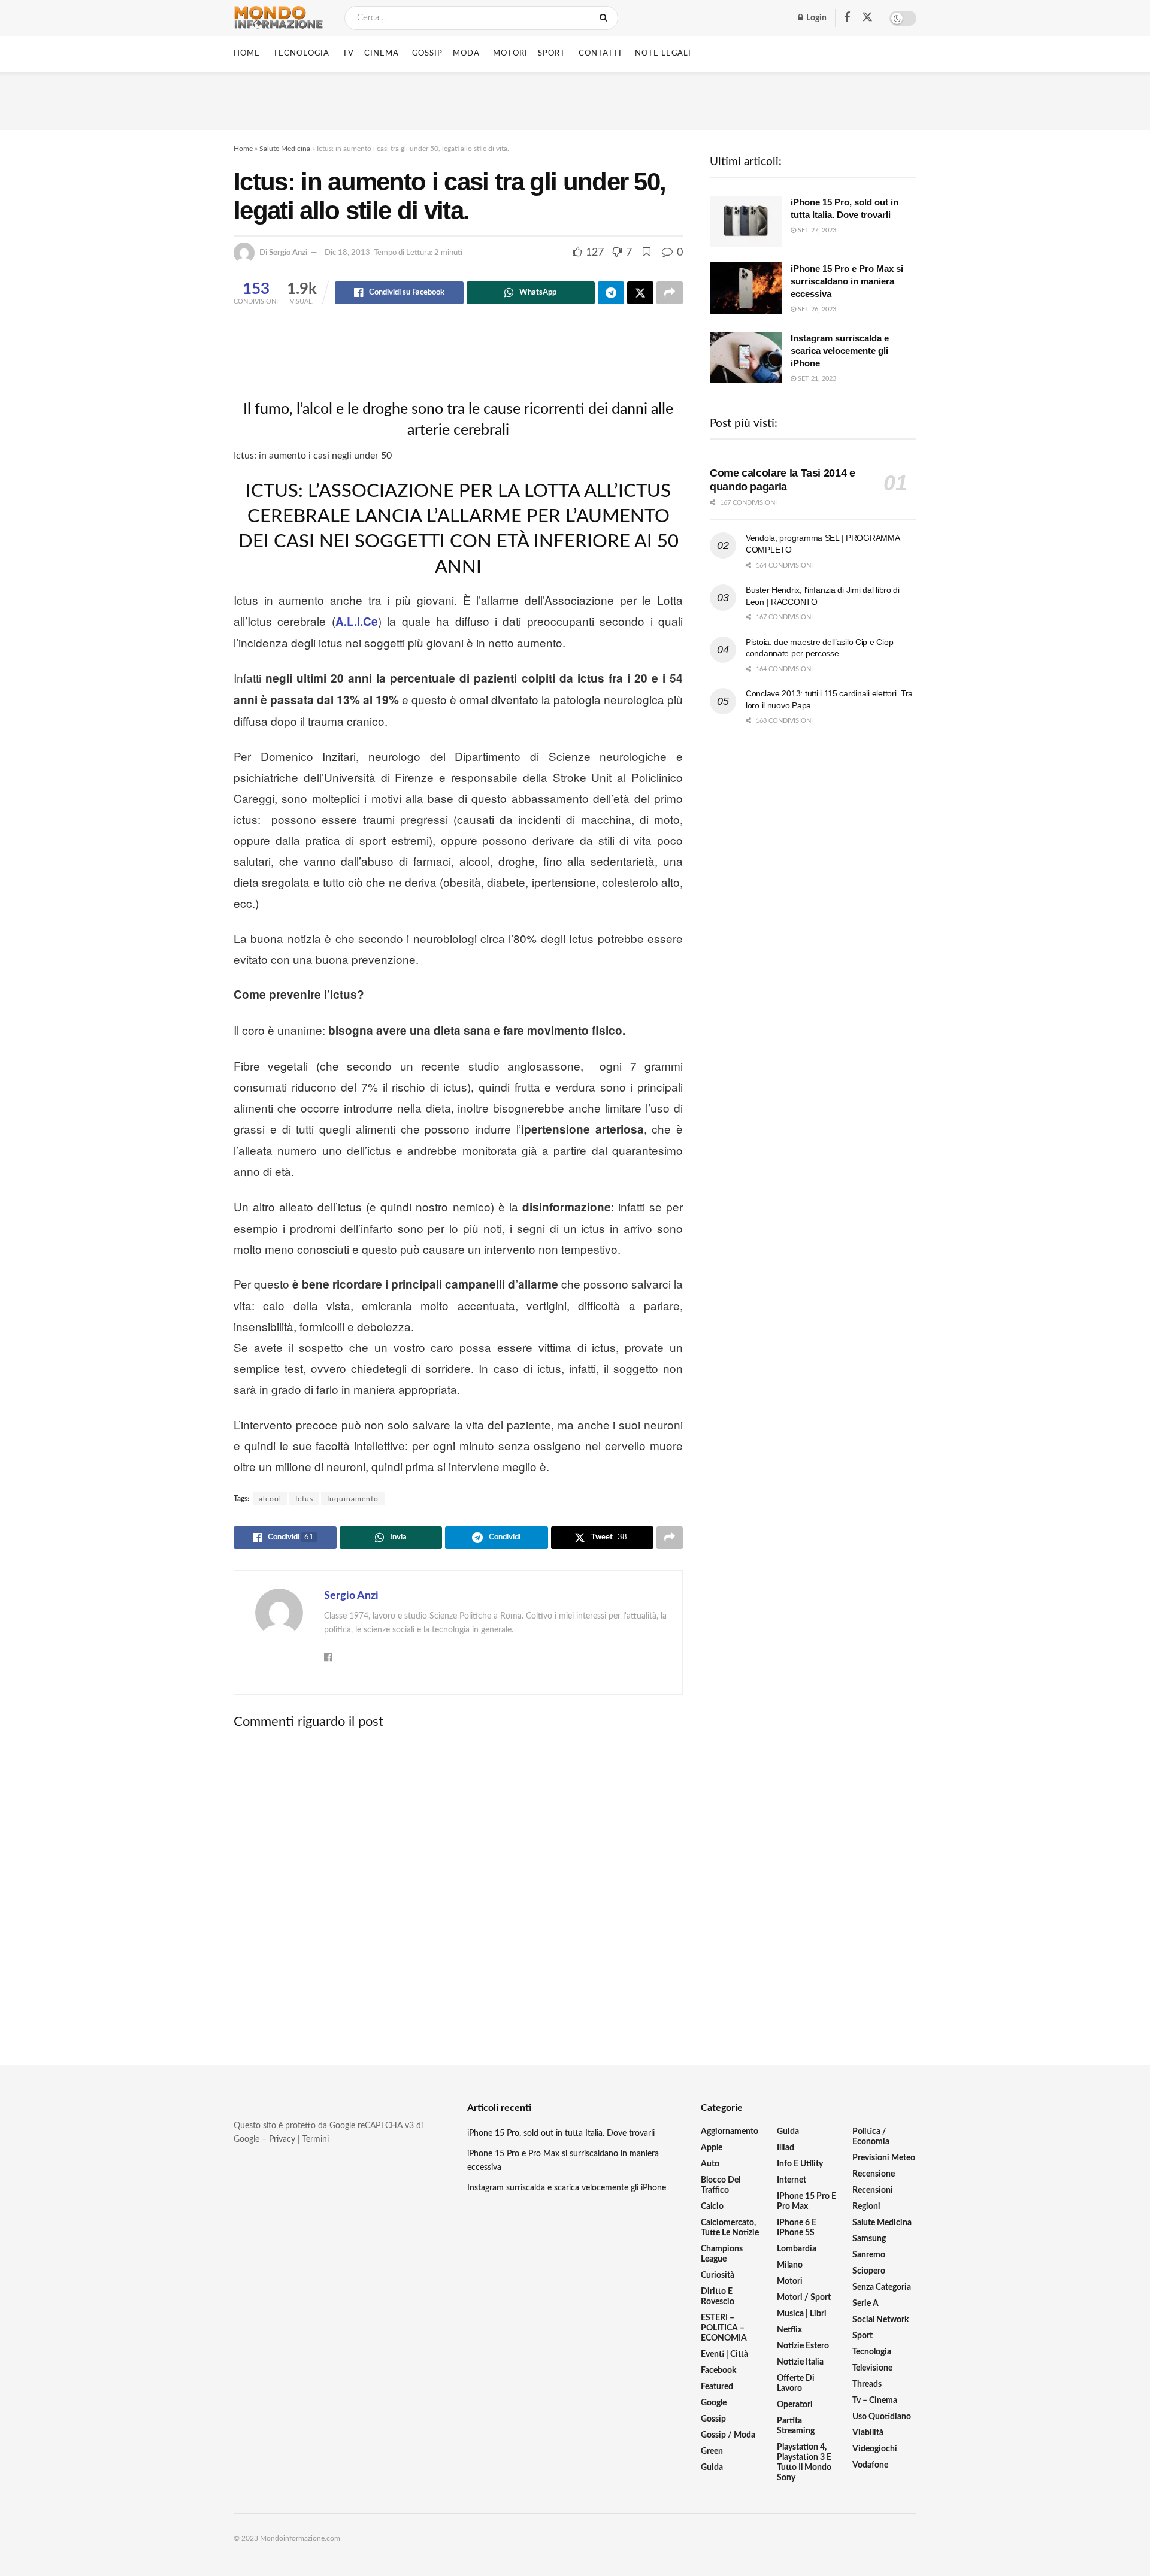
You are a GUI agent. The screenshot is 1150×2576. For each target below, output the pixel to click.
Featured (717, 2387)
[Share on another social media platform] (670, 293)
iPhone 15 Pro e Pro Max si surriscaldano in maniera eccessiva (847, 281)
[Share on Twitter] (640, 293)
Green (712, 2451)
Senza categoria (882, 2287)
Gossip (713, 2419)
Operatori (795, 2405)
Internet (792, 2180)
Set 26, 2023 (816, 309)
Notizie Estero (803, 2346)
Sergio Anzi (288, 253)
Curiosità (718, 2275)
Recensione (874, 2174)
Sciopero (869, 2271)
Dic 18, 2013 (347, 253)
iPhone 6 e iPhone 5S (797, 2228)
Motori (790, 2281)
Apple (712, 2148)
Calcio (712, 2207)
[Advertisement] (575, 99)
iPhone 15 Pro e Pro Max (806, 2201)
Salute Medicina (285, 149)
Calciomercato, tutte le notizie (730, 2228)
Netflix (789, 2330)
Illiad (786, 2148)
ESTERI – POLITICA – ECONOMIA (724, 2328)
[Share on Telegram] (611, 293)
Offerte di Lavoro (796, 2383)
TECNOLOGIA (301, 54)
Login (815, 18)
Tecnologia (872, 2352)
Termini (316, 2139)
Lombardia (797, 2249)
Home (247, 54)
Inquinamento (353, 1499)
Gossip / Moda (728, 2435)
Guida (712, 2468)
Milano (790, 2265)
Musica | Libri (802, 2314)
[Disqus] (458, 1887)
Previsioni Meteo (884, 2158)
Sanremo (869, 2255)
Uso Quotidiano (882, 2417)
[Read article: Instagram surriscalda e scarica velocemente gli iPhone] (746, 357)
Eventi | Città (724, 2354)
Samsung (869, 2239)
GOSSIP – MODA (446, 54)
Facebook (718, 2371)
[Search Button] (606, 18)
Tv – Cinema (875, 2401)
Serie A (865, 2304)
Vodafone (870, 2465)
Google (714, 2403)
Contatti (600, 54)
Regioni (866, 2207)
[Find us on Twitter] (867, 18)
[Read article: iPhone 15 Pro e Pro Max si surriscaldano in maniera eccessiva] (746, 288)
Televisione (872, 2368)
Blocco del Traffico (721, 2185)
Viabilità (868, 2433)
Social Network (880, 2320)
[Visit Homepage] (279, 18)
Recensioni (873, 2190)
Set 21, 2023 (816, 379)
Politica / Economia (871, 2137)
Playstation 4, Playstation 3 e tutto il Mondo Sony (804, 2463)
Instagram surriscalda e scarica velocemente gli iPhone (840, 351)
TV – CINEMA (371, 54)
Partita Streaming (796, 2426)
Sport (862, 2336)
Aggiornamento (730, 2132)
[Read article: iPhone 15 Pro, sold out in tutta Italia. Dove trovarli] (746, 222)
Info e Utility (800, 2164)
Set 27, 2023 (816, 230)
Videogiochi (875, 2449)
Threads (867, 2384)
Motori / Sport (804, 2298)
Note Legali (663, 54)
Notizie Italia (800, 2362)
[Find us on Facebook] (847, 18)
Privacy (282, 2139)
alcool (270, 1499)
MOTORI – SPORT (529, 54)
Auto (710, 2164)
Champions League (722, 2254)
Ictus (304, 1499)
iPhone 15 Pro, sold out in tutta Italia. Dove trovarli (561, 2133)
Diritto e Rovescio (718, 2297)
